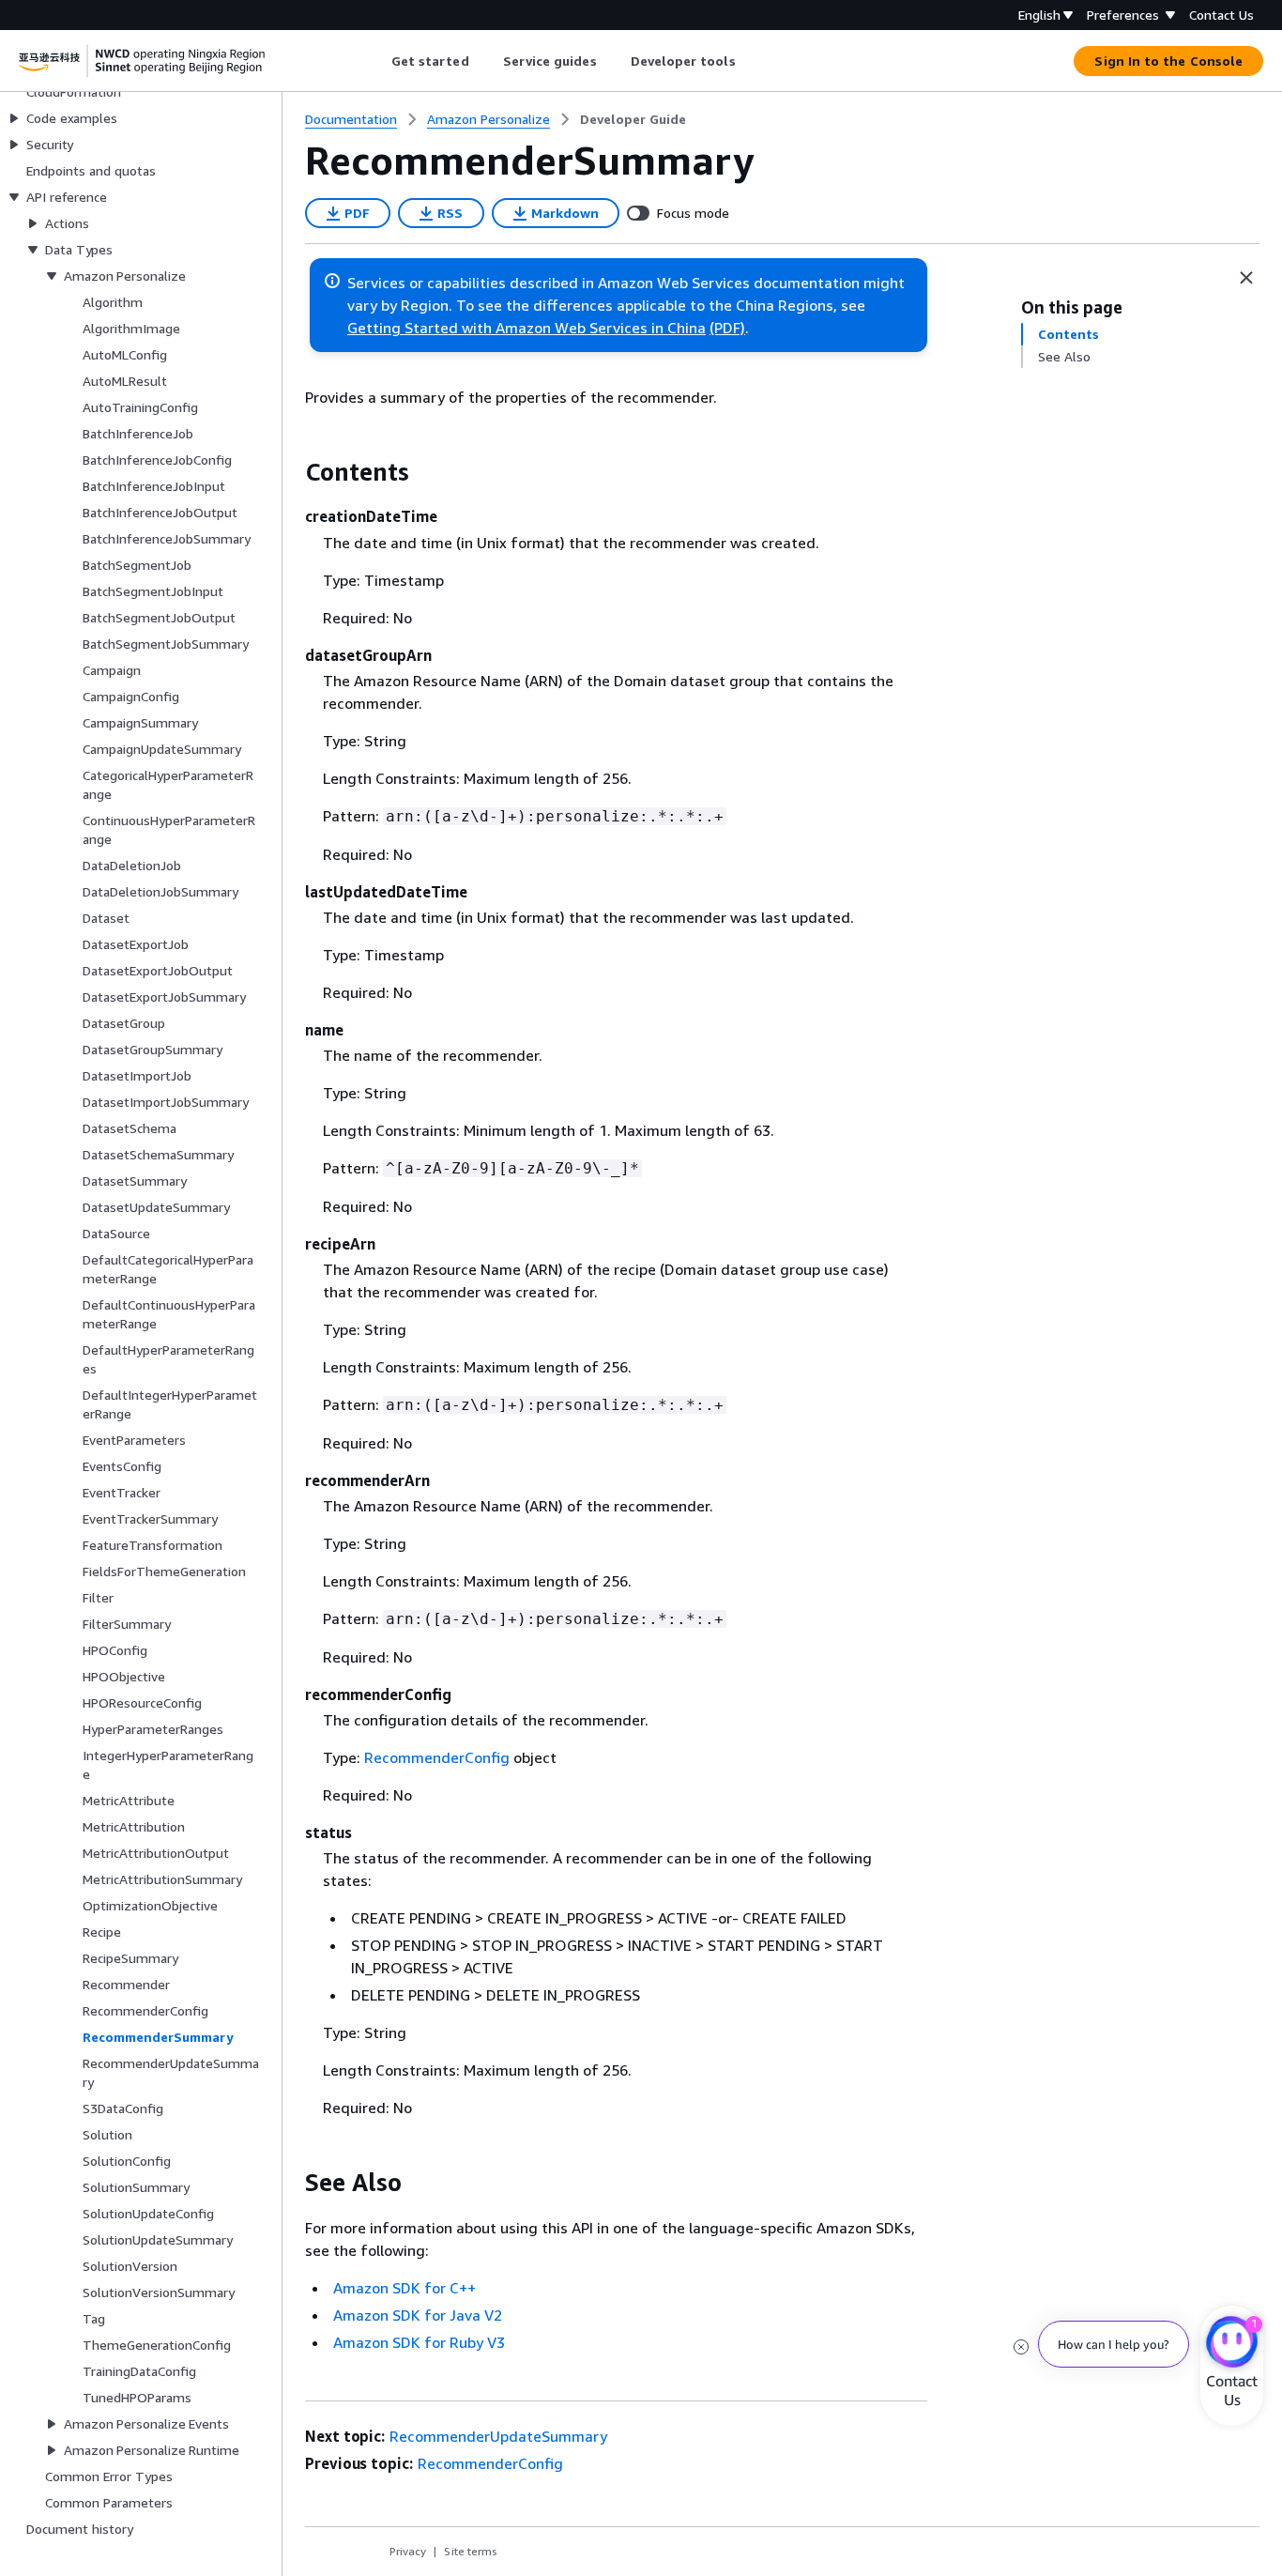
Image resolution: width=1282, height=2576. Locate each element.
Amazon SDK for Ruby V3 (419, 2342)
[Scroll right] (749, 61)
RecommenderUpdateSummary (498, 2436)
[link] (633, 119)
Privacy (408, 2551)
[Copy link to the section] (290, 472)
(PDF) (727, 328)
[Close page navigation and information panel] (1246, 278)
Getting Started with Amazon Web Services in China (527, 328)
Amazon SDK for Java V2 (418, 2315)
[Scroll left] (377, 61)
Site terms (471, 2551)
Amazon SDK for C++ (404, 2288)
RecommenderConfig (437, 1757)
